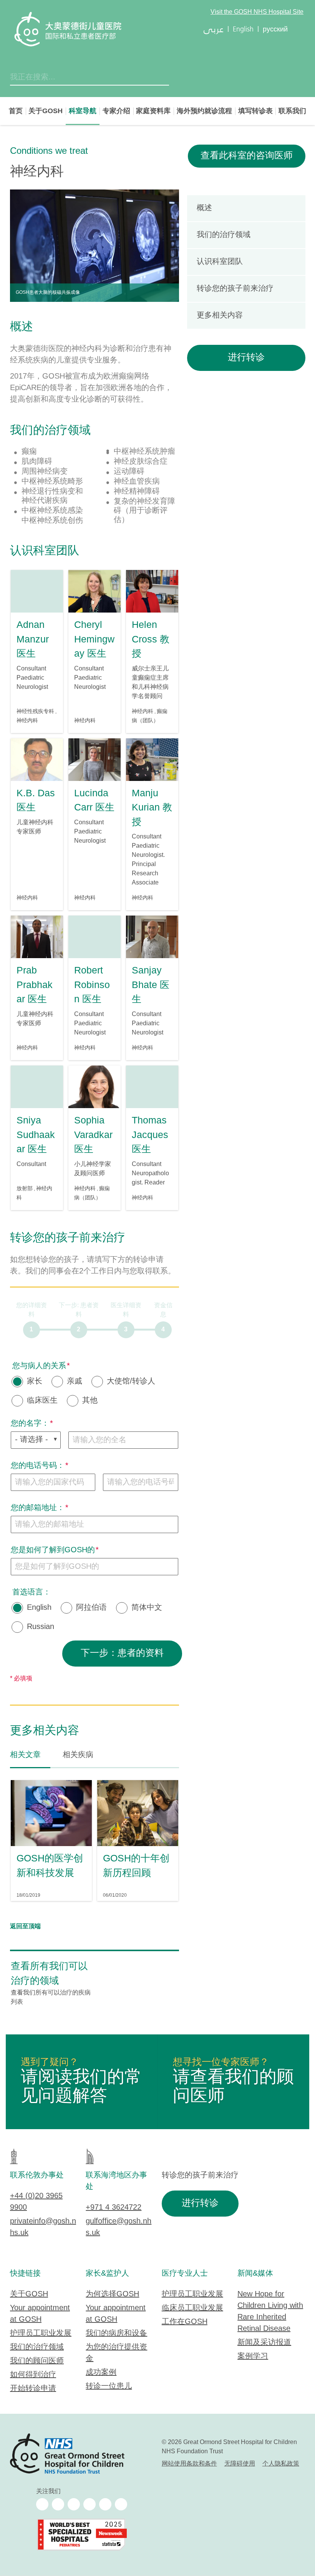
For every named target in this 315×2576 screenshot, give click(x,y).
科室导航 (83, 111)
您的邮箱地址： (38, 1508)
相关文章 (25, 1755)
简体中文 (147, 1608)
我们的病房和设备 (116, 2333)
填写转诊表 (255, 111)
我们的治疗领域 (37, 2347)
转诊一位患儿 (109, 2386)
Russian (41, 1627)
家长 (35, 1382)
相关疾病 (78, 1755)
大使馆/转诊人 (131, 1382)
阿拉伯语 (91, 1608)
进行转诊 (246, 358)
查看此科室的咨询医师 (247, 156)
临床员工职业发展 (192, 2308)
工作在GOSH (185, 2322)
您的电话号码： (38, 1466)
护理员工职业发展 (41, 2333)
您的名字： (30, 1424)
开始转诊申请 (33, 2389)
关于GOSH (46, 111)
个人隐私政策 (281, 2464)
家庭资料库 (153, 111)
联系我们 (292, 111)
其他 (90, 1401)
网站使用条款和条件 (189, 2464)
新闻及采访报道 (264, 2343)
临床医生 (42, 1401)
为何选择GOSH (112, 2294)
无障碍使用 (240, 2464)
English (39, 1608)
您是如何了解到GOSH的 (53, 1550)
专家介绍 (116, 111)
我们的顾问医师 (37, 2361)
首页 (16, 111)
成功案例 (101, 2373)
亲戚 (75, 1382)
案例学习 (253, 2356)
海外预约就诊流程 (204, 111)
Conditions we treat (49, 151)
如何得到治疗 (33, 2375)
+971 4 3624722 (114, 2208)
